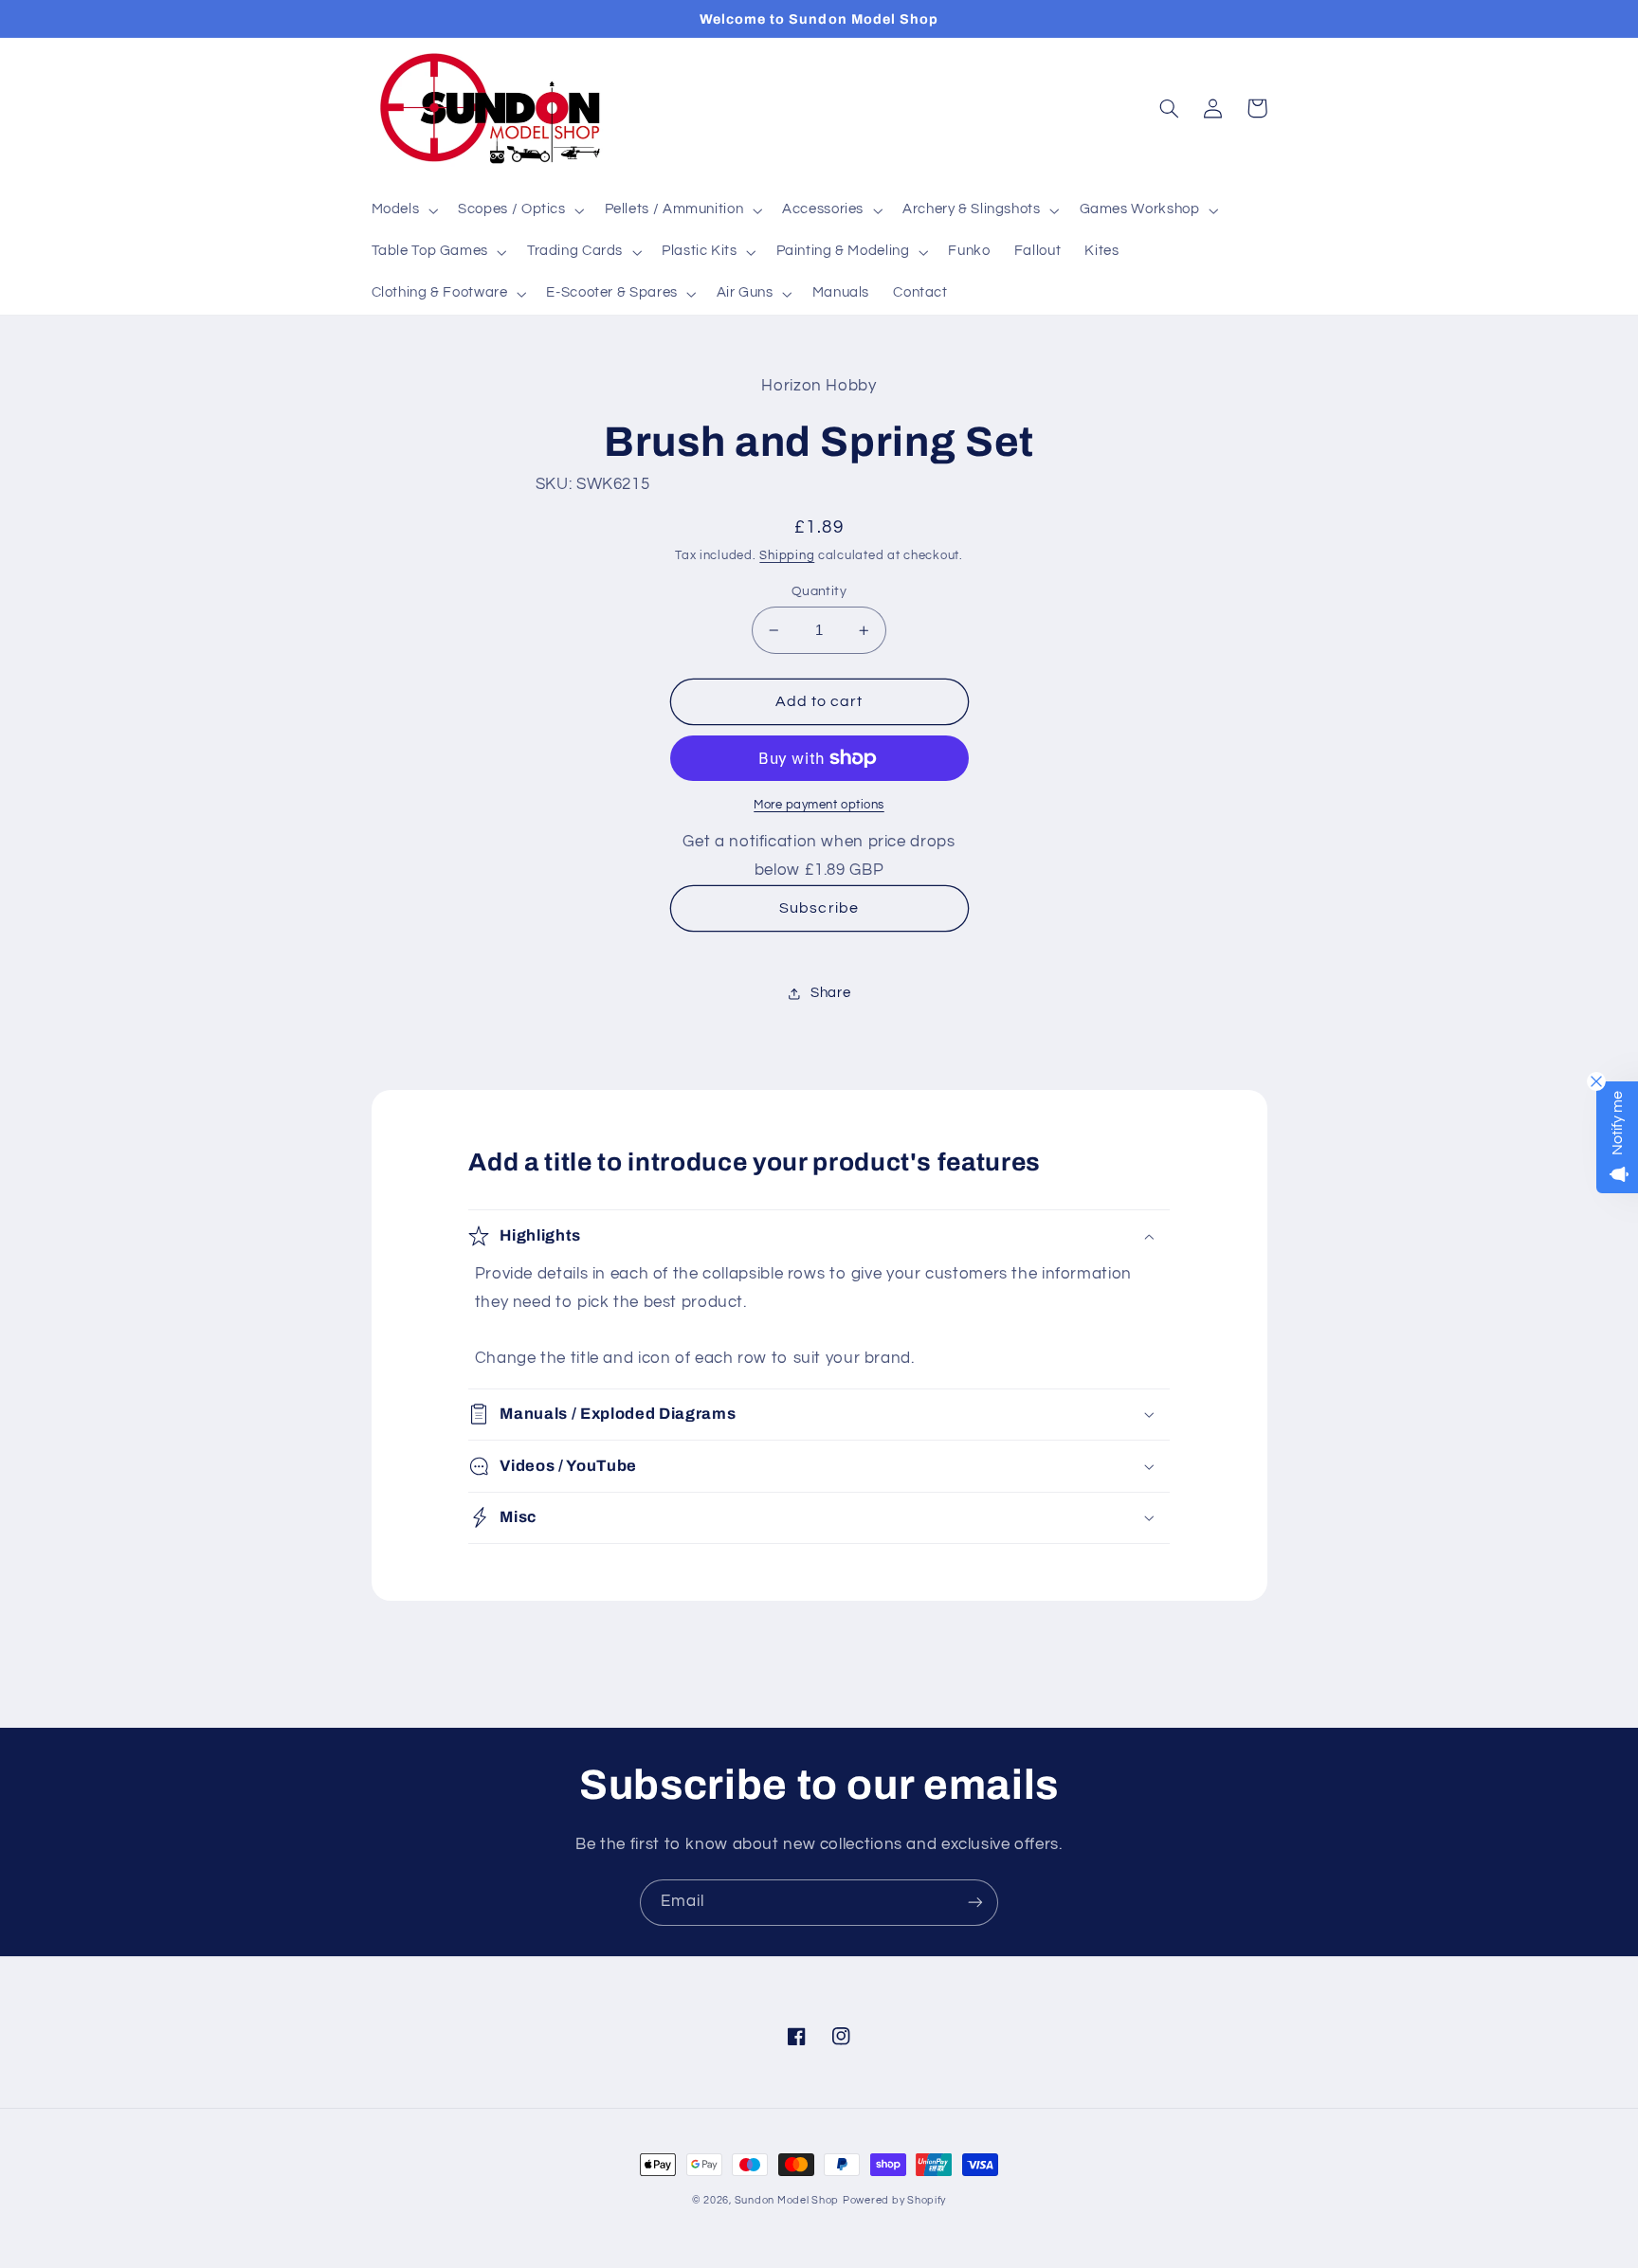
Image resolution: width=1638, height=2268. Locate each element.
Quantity (819, 591)
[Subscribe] (975, 1903)
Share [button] (830, 993)
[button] (403, 210)
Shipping (787, 556)
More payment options (819, 805)
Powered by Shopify (894, 2200)
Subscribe (819, 908)
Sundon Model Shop (787, 2200)
